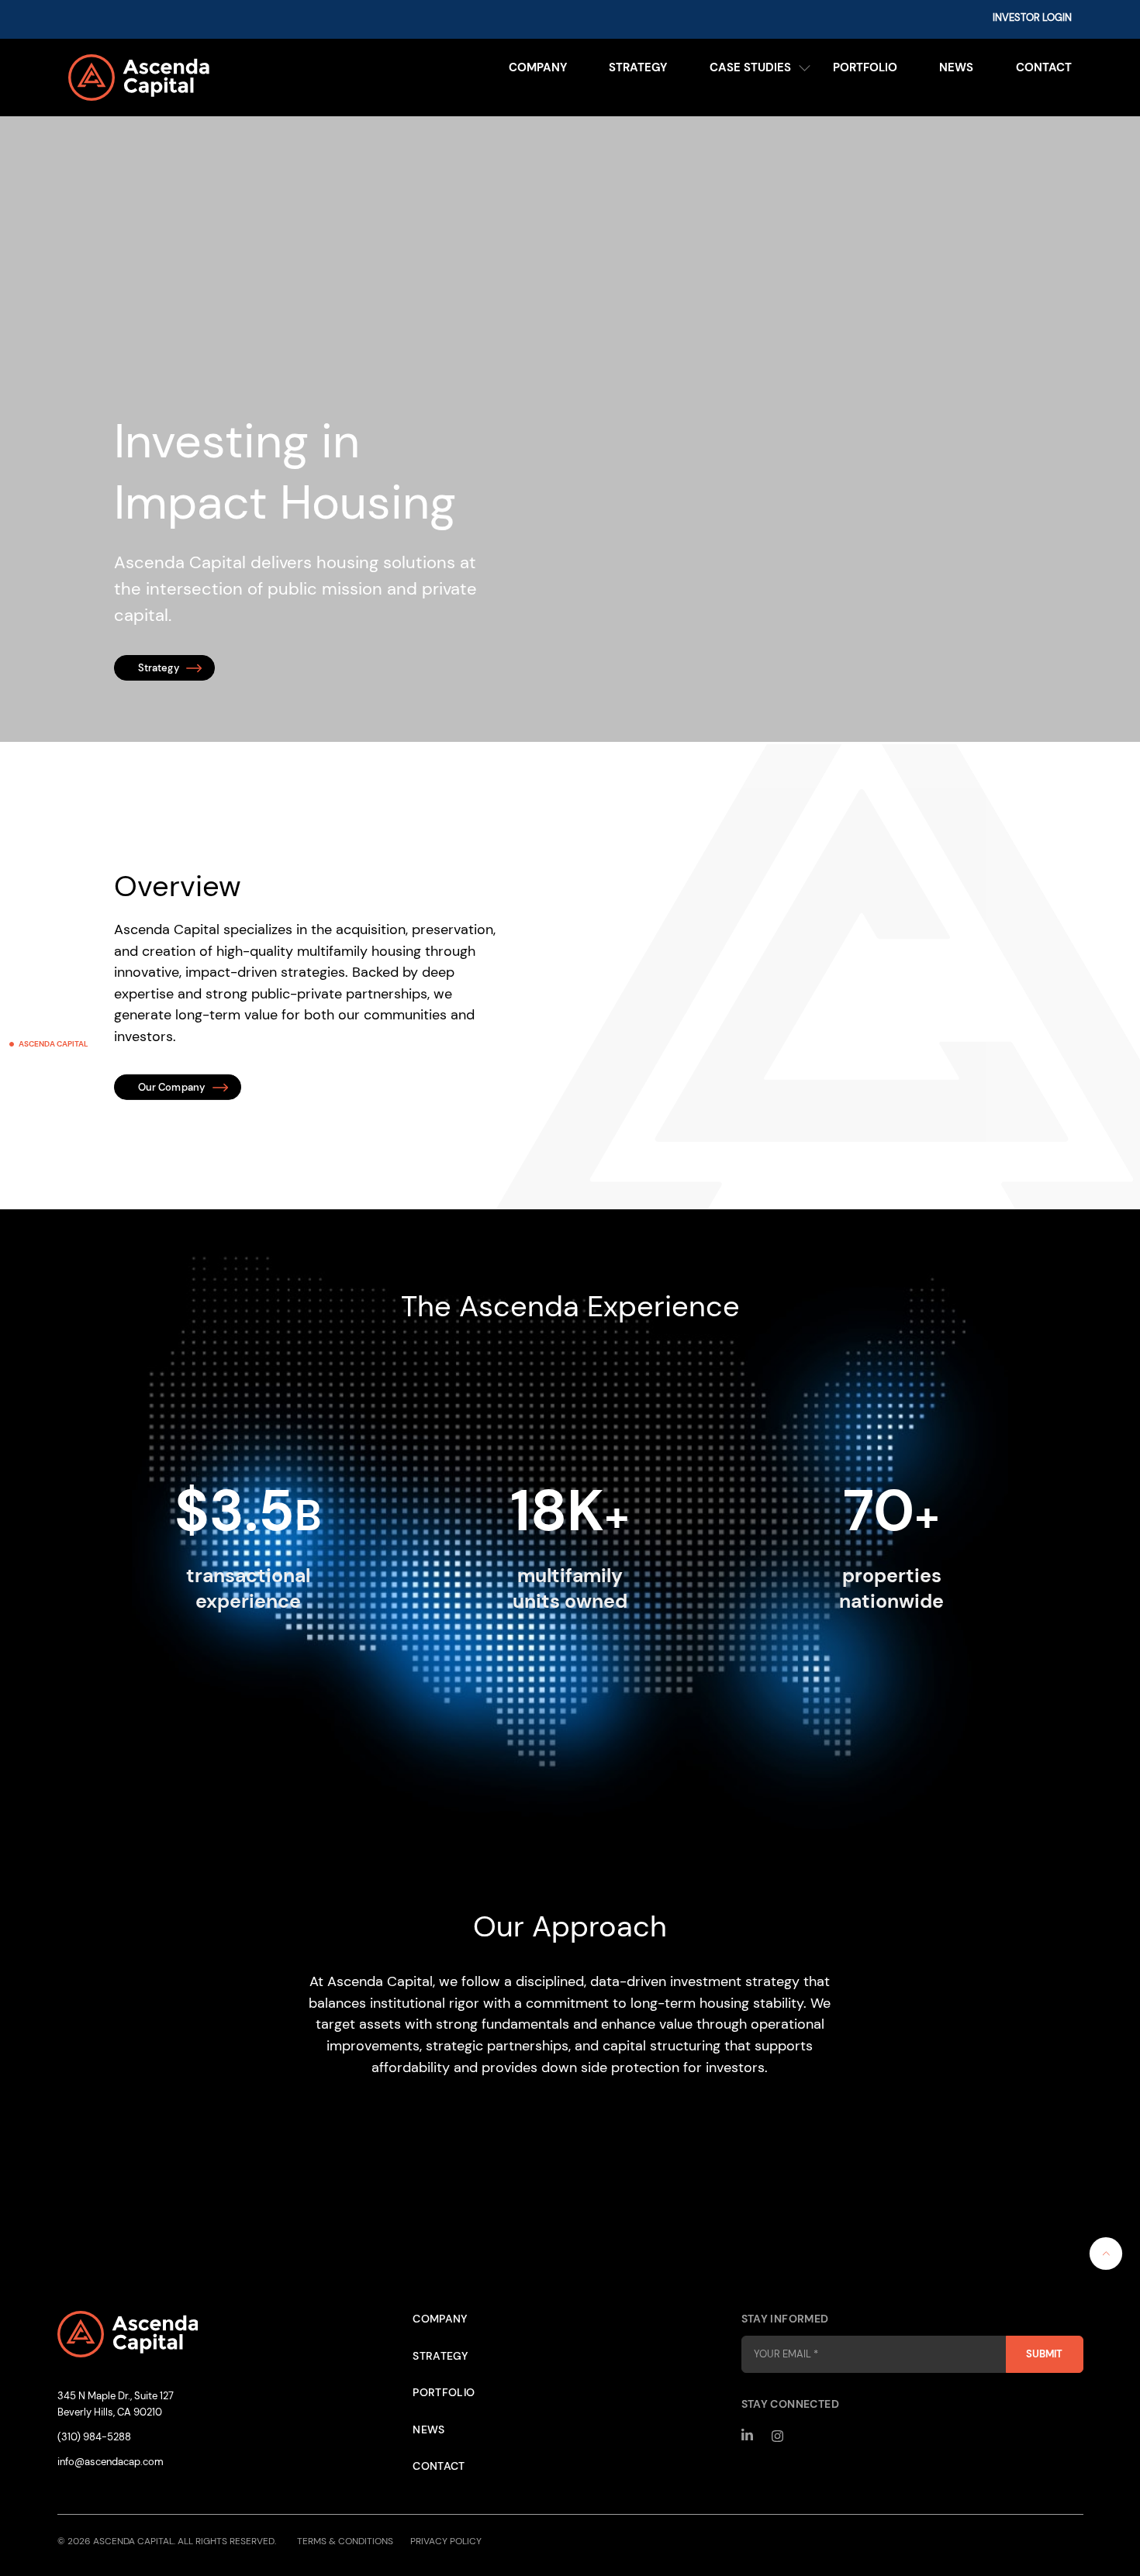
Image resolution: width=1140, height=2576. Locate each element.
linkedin (748, 2436)
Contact (1044, 67)
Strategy (638, 67)
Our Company (172, 1087)
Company (538, 67)
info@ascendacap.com (111, 2462)
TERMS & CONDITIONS (345, 2541)
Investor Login (1032, 18)
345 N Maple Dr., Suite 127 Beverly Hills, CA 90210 (116, 2404)
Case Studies (750, 67)
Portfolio (865, 67)
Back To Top (1106, 2254)
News (956, 67)
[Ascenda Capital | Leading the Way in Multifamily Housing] (193, 78)
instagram (778, 2436)
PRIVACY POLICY (446, 2541)
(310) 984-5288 (94, 2437)
